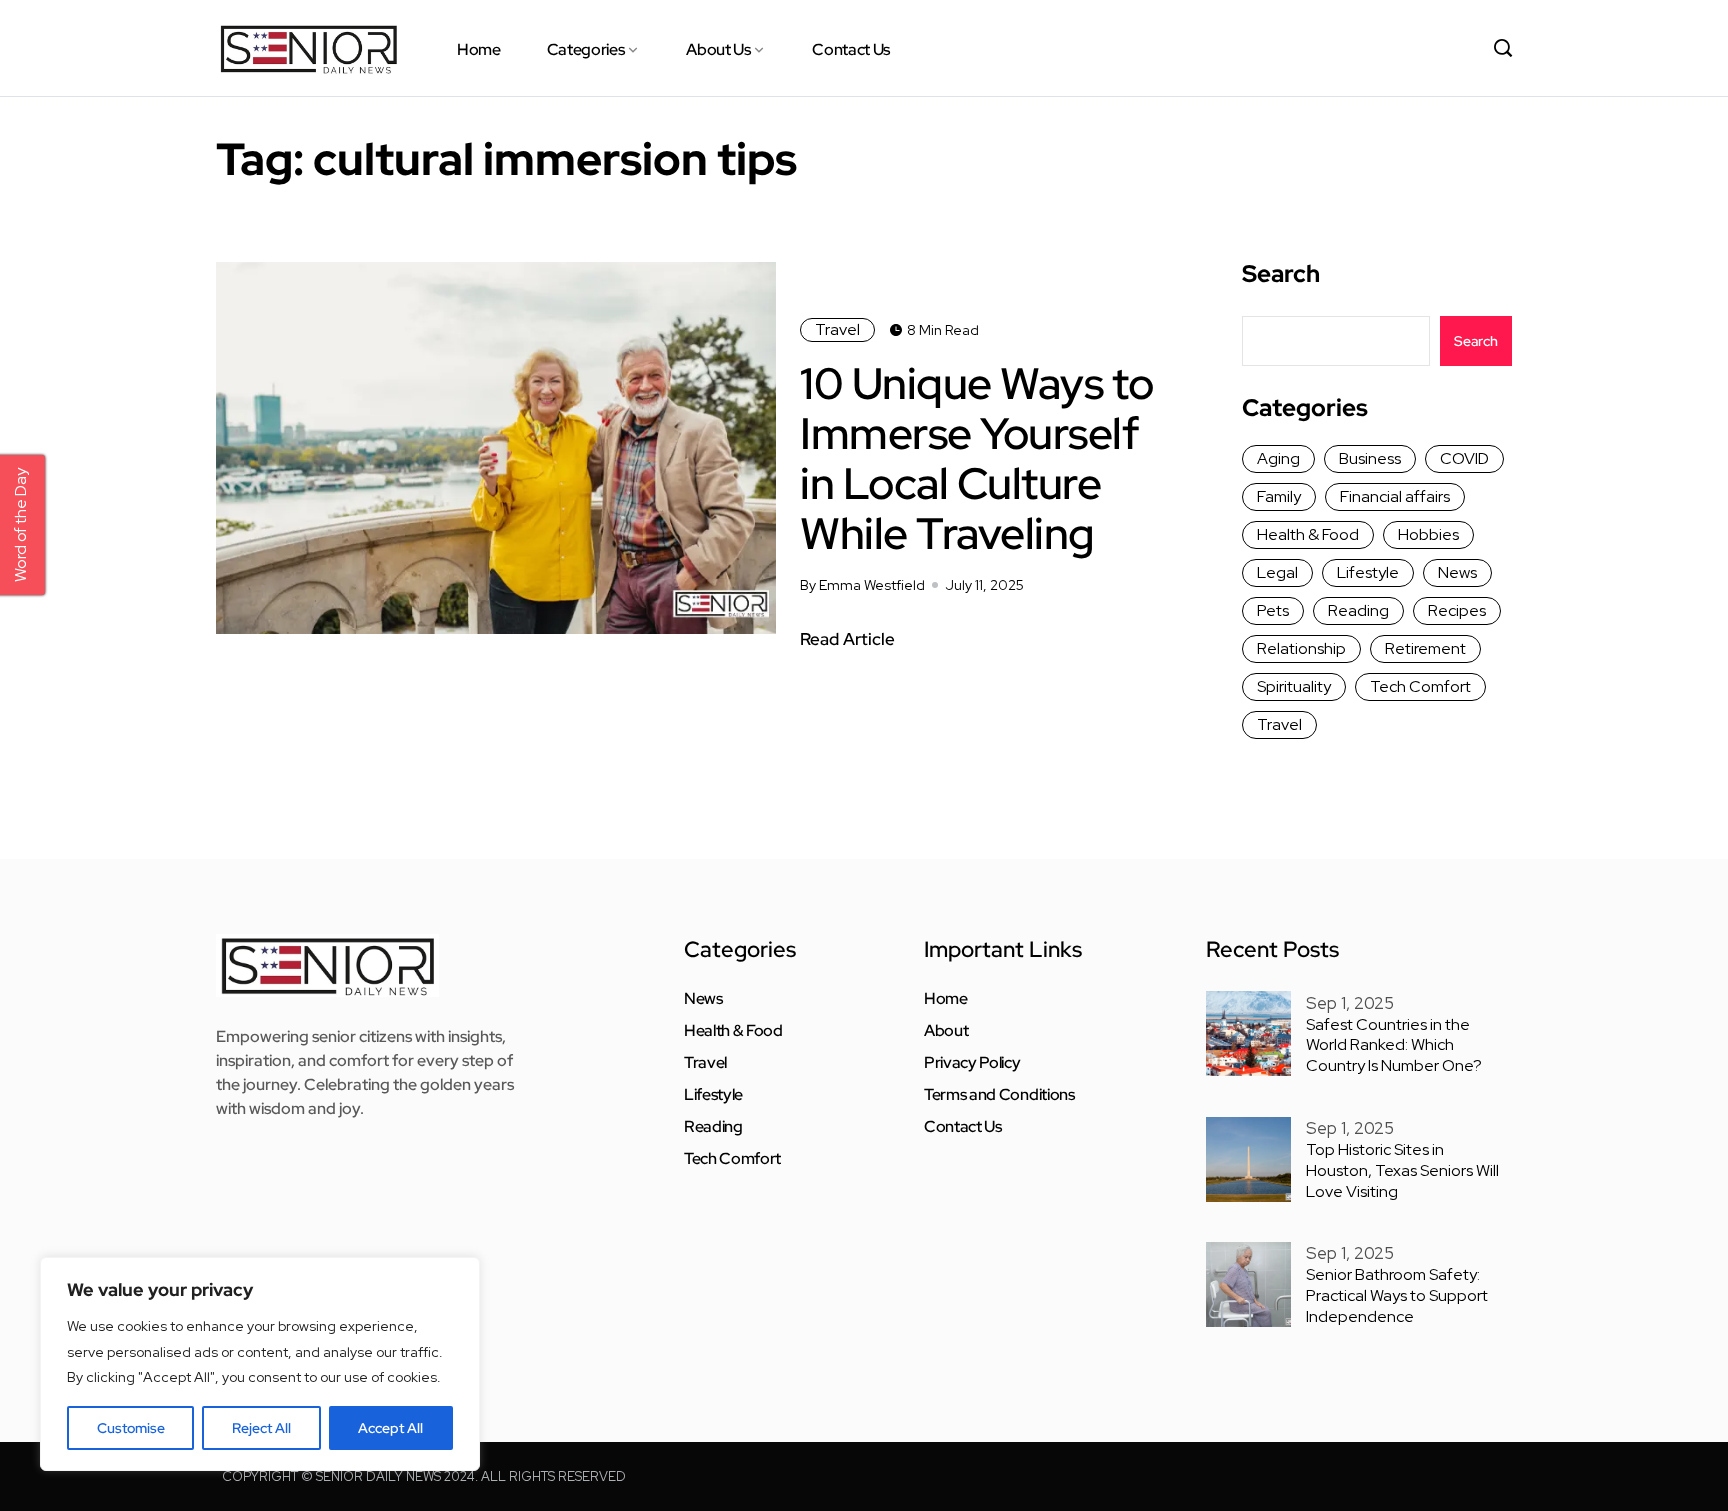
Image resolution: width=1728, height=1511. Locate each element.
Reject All (261, 1428)
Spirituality (1294, 686)
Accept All (390, 1428)
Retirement (1425, 648)
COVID (1464, 458)
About (946, 1031)
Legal (1277, 572)
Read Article (847, 639)
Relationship (1301, 648)
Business (1370, 458)
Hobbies (1428, 534)
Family (1279, 496)
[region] (260, 1364)
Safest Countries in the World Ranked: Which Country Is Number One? (1394, 1045)
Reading (1358, 610)
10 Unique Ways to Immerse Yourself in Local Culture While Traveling (977, 458)
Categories (586, 49)
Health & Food (1308, 534)
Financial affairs (1395, 496)
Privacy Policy (972, 1063)
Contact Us (851, 49)
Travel (837, 329)
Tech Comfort (1420, 686)
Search (1281, 274)
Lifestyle (1368, 572)
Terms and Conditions (999, 1095)
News (1457, 572)
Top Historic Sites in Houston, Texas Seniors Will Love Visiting (1402, 1170)
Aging (1278, 458)
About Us (718, 49)
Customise (131, 1428)
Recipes (1457, 610)
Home (479, 49)
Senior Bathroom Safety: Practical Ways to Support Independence (1397, 1295)
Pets (1273, 610)
